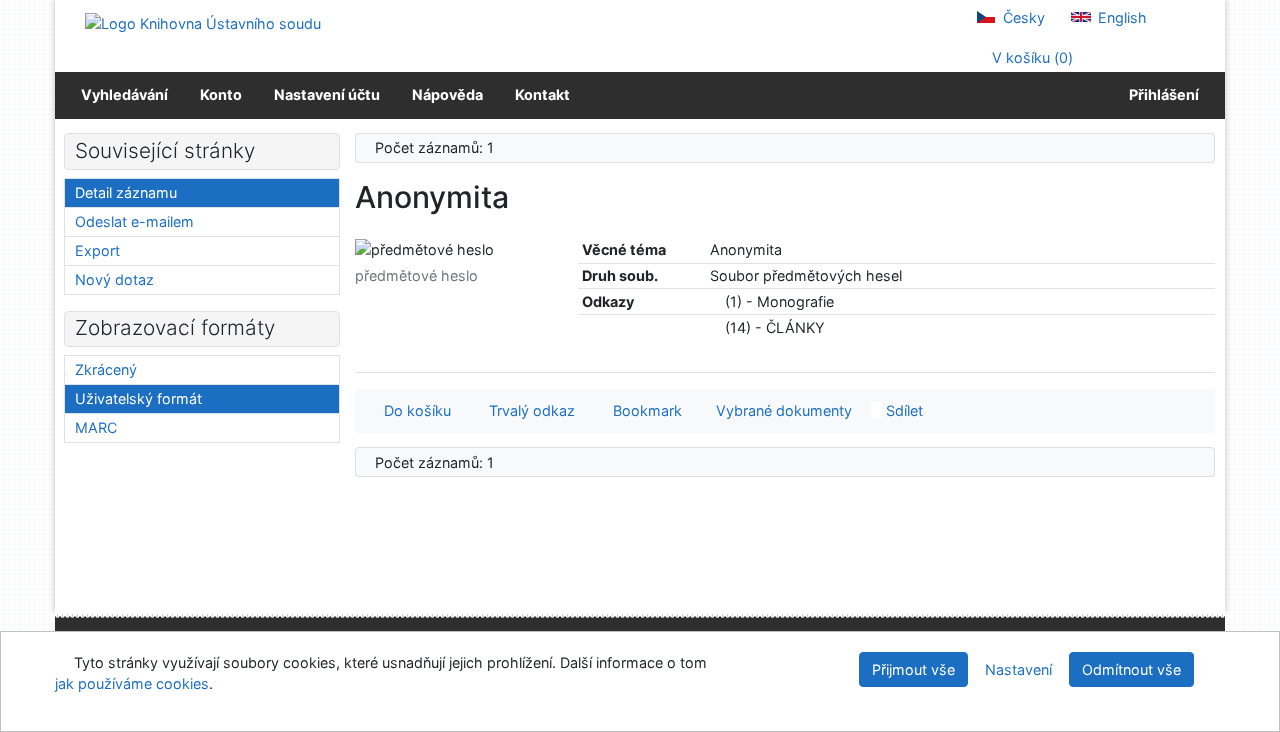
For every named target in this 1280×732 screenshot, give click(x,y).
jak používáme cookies (132, 683)
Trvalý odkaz (528, 410)
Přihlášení (1161, 94)
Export (97, 250)
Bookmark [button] (643, 410)
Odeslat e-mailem (134, 221)
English (1120, 17)
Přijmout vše (913, 669)
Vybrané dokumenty (782, 410)
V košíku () (1030, 57)
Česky (1022, 17)
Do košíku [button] (413, 410)
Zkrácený (106, 369)
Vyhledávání (124, 94)
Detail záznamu (126, 192)
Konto (221, 94)
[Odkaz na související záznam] (715, 301)
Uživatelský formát (138, 398)
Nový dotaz (114, 279)
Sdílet (902, 410)
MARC (96, 427)
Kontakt (542, 94)
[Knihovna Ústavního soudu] (203, 22)
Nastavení (1018, 669)
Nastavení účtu (327, 94)
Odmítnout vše (1131, 669)
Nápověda (447, 94)
